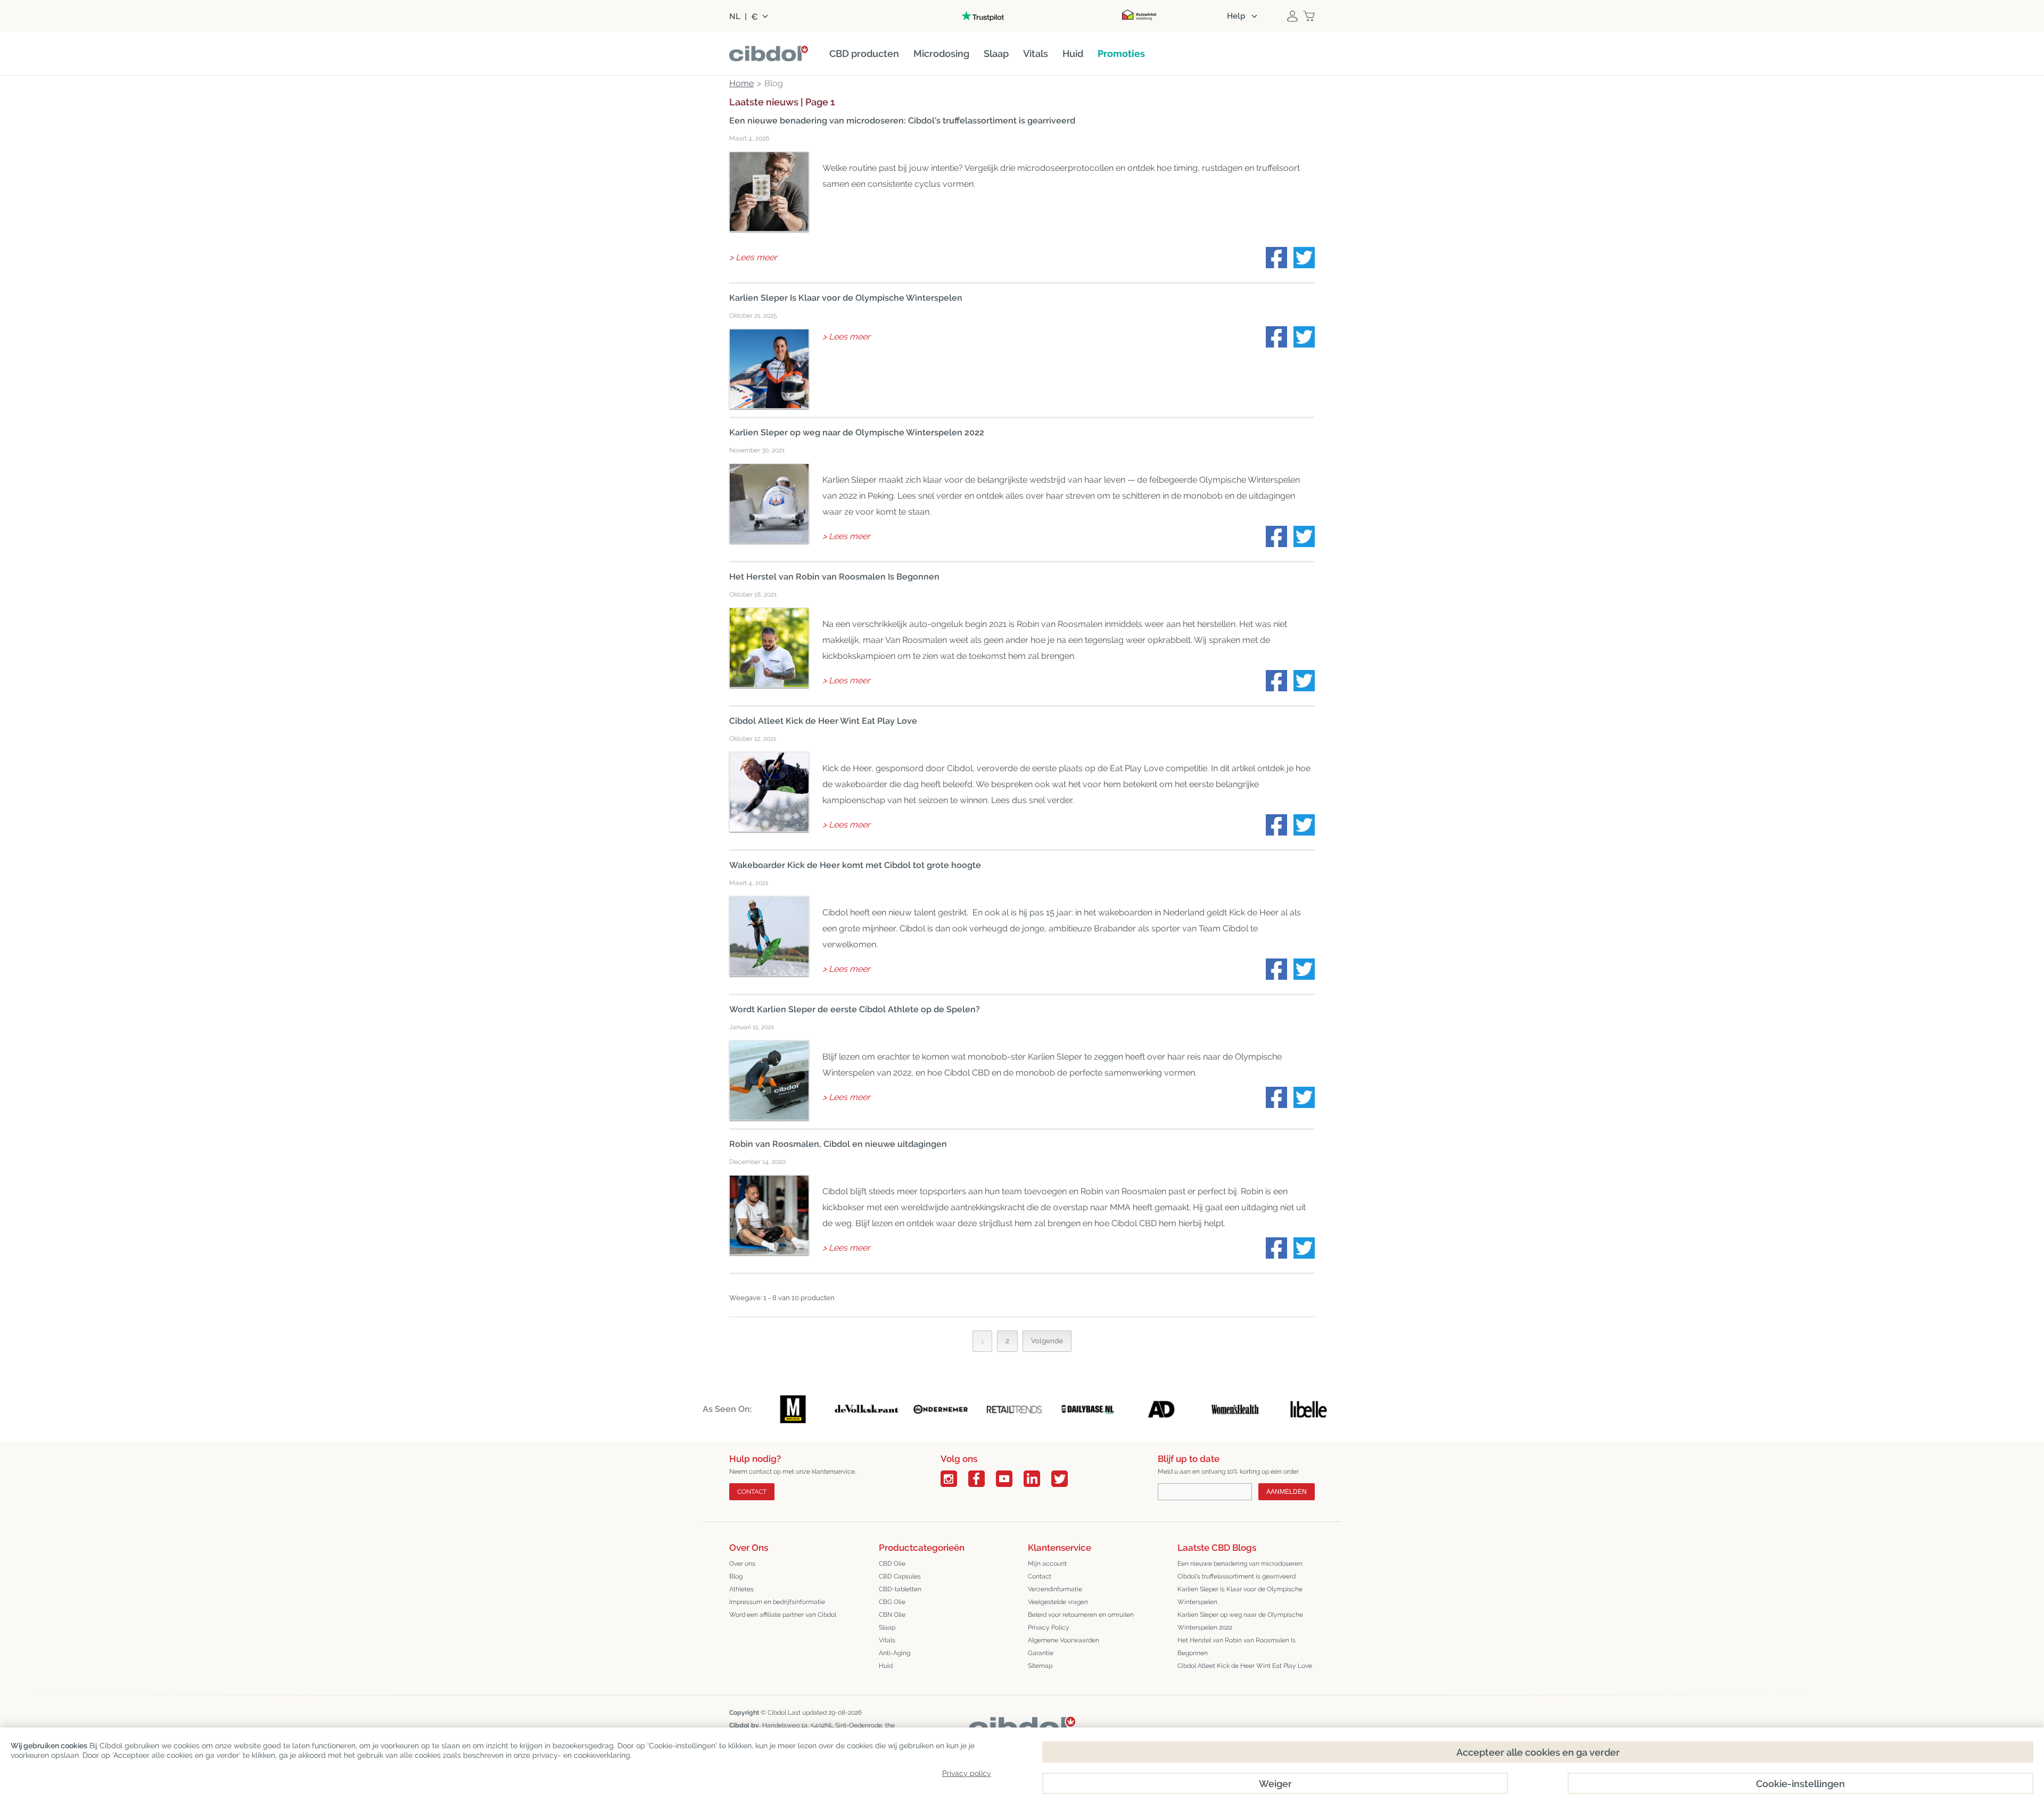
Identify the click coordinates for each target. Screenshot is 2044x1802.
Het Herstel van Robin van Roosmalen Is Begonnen (834, 577)
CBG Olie (892, 1602)
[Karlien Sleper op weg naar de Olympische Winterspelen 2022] (769, 503)
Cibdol (777, 1713)
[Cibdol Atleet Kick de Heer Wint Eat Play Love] (769, 792)
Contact (752, 1492)
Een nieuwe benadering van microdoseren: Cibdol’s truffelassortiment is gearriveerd (902, 121)
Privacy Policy (1049, 1627)
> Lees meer (753, 257)
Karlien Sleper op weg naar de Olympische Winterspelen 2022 (857, 432)
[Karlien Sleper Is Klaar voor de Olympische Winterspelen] (769, 369)
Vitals (887, 1640)
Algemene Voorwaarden (1064, 1640)
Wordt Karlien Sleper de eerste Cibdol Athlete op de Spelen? (855, 1009)
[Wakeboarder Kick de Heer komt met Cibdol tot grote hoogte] (769, 936)
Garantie (1041, 1653)
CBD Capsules (900, 1576)
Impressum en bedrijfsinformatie (777, 1602)
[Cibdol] (1022, 1725)
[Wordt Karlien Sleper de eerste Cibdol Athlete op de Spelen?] (769, 1080)
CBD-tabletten (900, 1589)
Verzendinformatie (1055, 1589)
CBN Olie (892, 1615)
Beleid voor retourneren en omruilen (1081, 1615)
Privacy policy (967, 1773)
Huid (886, 1666)
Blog (736, 1576)
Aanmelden (1287, 1492)
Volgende (1047, 1341)
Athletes (741, 1589)
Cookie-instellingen (1800, 1784)
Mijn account (1047, 1564)
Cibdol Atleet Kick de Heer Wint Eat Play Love (823, 721)
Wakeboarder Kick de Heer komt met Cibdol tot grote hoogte (855, 865)
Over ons (742, 1564)
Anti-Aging (895, 1653)
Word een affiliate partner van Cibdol (783, 1615)
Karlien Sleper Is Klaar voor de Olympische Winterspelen (846, 298)
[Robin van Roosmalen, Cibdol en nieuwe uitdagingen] (769, 1215)
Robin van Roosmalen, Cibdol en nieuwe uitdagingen (838, 1144)
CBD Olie (892, 1564)
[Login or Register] (1292, 16)
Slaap (887, 1627)
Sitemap (1040, 1666)
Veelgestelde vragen (1058, 1602)
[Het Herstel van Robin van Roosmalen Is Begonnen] (769, 648)
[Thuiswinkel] (1139, 16)
